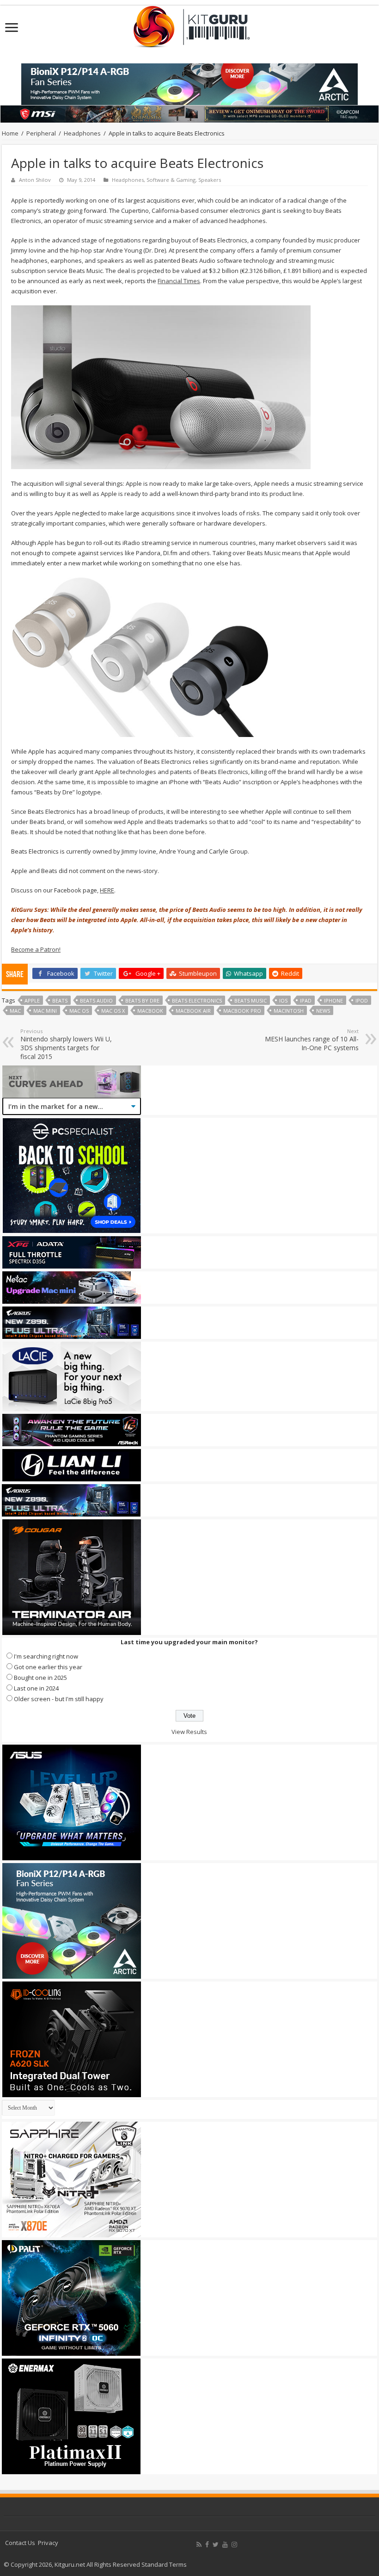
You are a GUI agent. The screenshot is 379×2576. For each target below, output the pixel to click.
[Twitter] (216, 2545)
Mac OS (79, 1011)
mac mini (45, 1011)
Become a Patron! (36, 949)
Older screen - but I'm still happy (59, 1699)
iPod (362, 1000)
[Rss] (199, 2545)
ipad (306, 1000)
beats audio (96, 1000)
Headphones (82, 133)
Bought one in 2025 (40, 1678)
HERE (107, 890)
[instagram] (234, 2545)
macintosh (289, 1011)
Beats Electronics (197, 1000)
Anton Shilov (35, 180)
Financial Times (179, 281)
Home (10, 133)
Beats (60, 1000)
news (323, 1011)
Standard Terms (164, 2564)
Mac (15, 1011)
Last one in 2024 (36, 1688)
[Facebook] (207, 2545)
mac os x (113, 1011)
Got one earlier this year (48, 1667)
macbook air (193, 1011)
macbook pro (242, 1011)
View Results (189, 1732)
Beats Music (251, 1000)
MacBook (150, 1011)
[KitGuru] (189, 24)
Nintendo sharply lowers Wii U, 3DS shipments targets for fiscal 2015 (66, 1044)
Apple (32, 1000)
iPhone (333, 1000)
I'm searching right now (46, 1656)
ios (283, 1000)
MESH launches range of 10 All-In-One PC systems (312, 1040)
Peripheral (41, 133)
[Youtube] (225, 2545)
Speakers (210, 180)
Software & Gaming (171, 180)
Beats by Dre (142, 1000)
